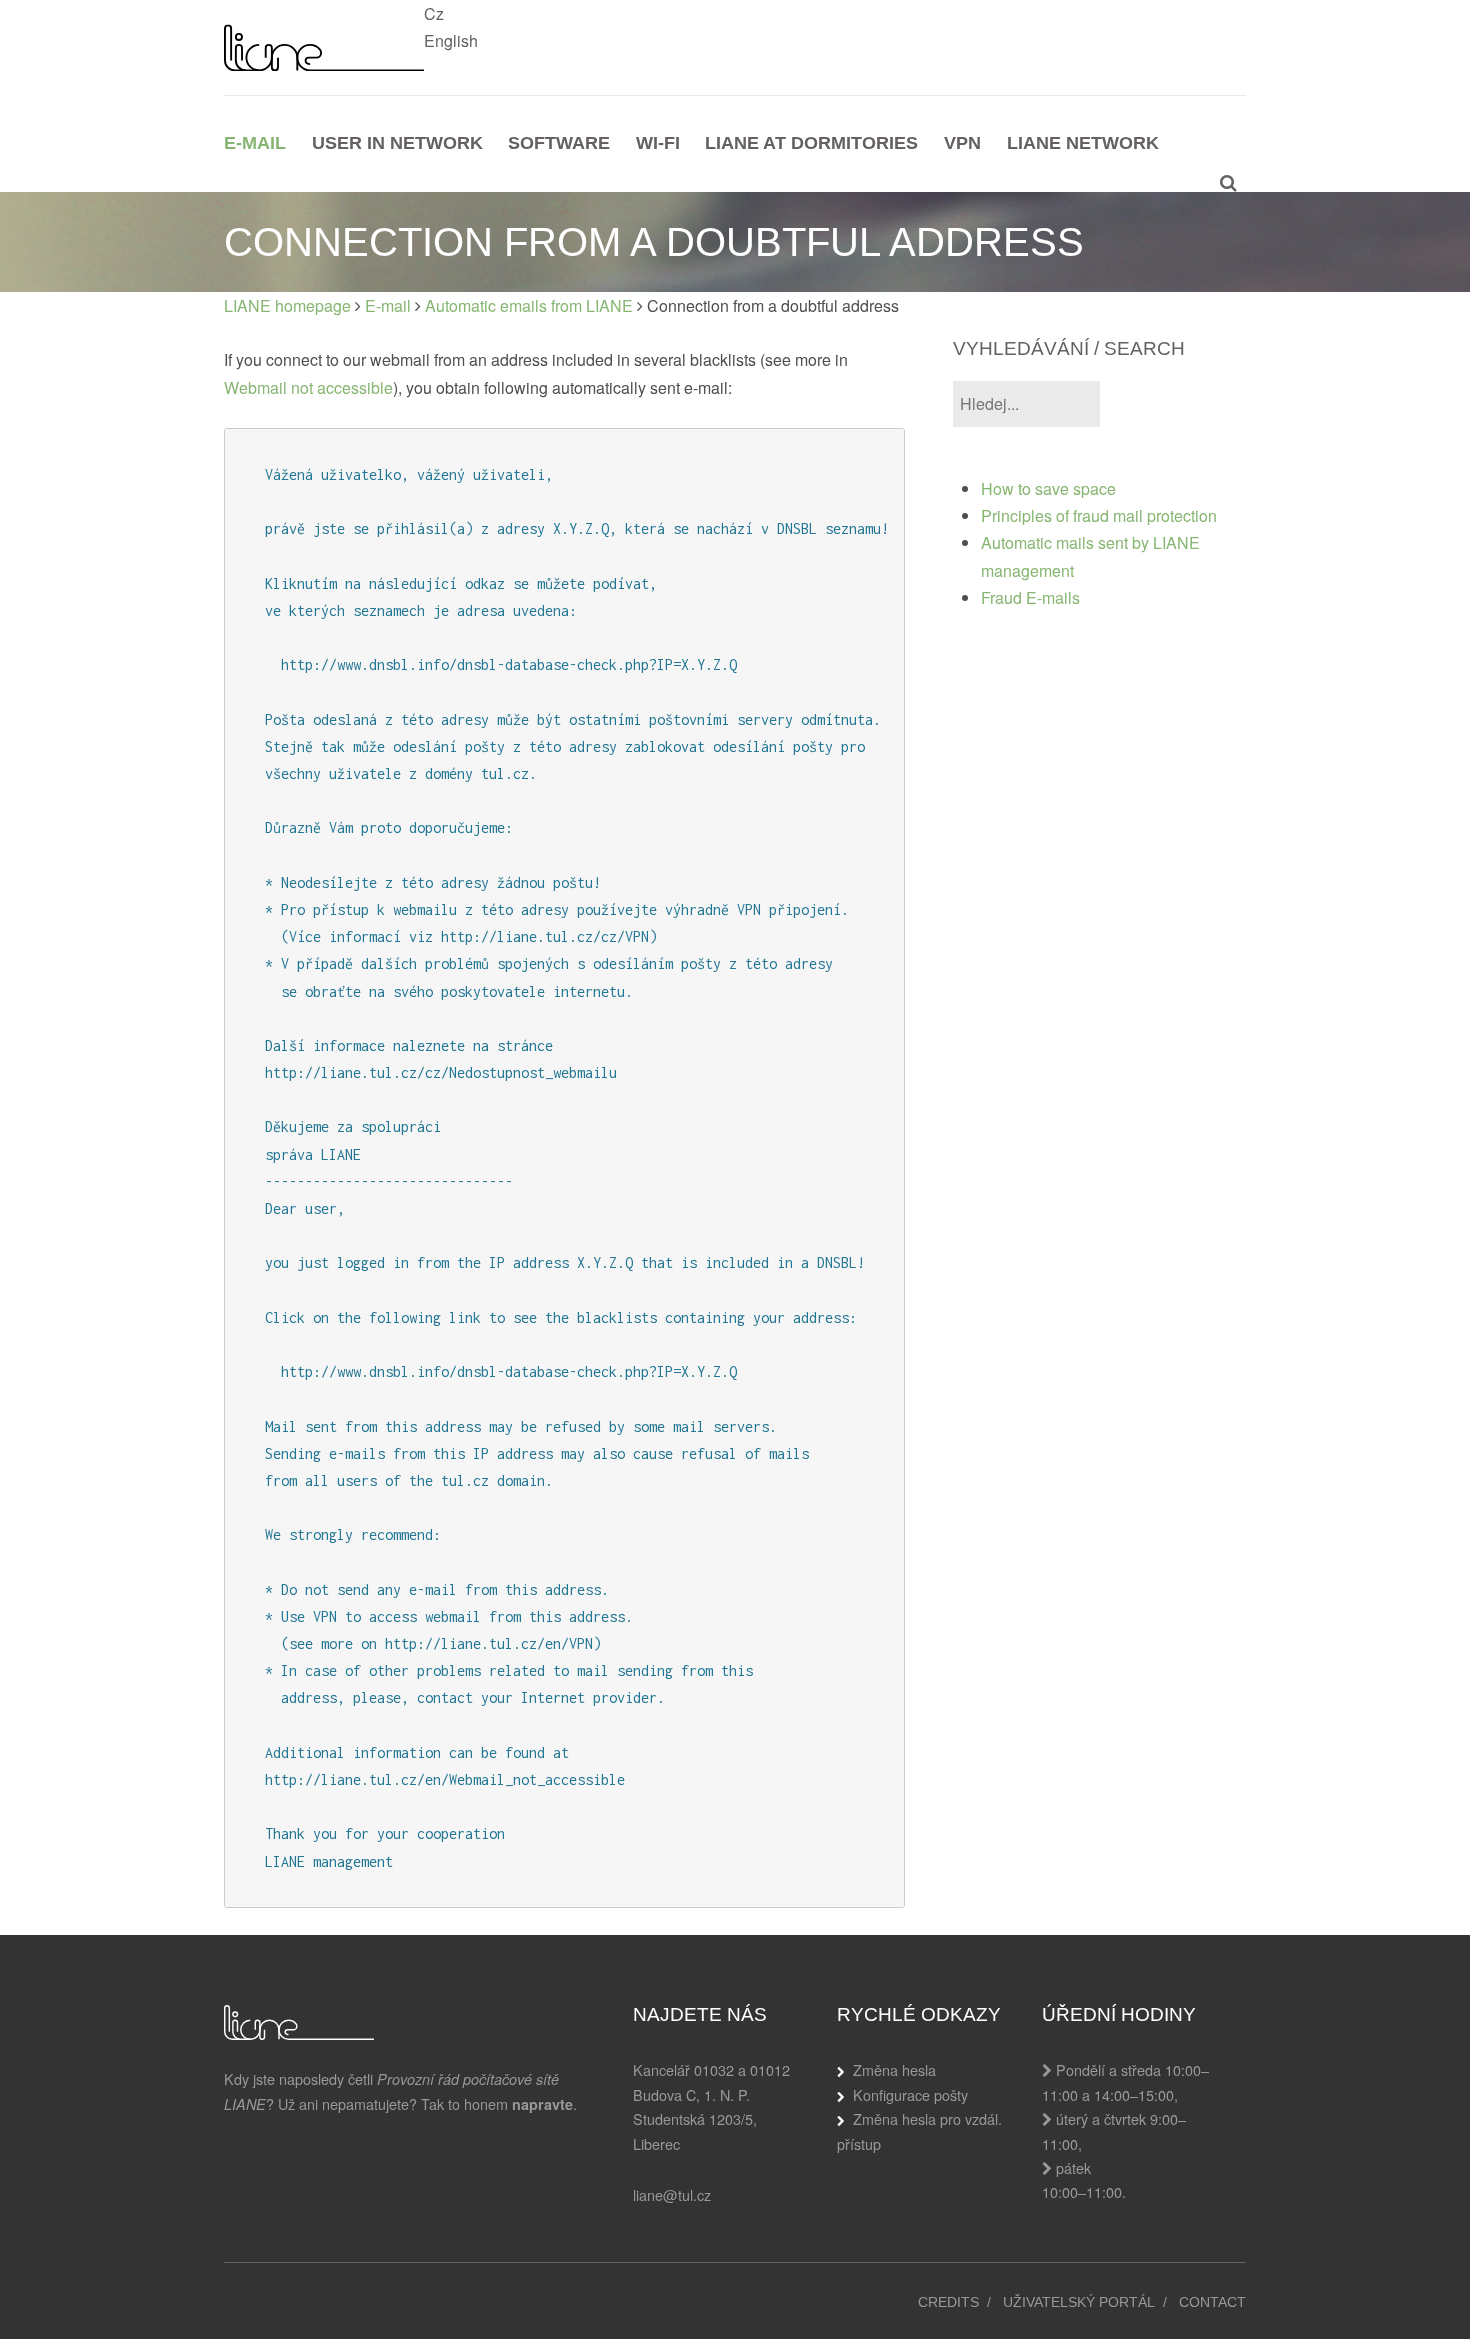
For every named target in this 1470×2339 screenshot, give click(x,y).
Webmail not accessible (308, 387)
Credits (948, 2302)
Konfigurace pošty (910, 2094)
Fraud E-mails (1030, 597)
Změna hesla (894, 2069)
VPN (962, 143)
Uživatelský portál (1079, 2302)
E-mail (255, 143)
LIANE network (1083, 143)
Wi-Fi (658, 143)
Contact (1212, 2302)
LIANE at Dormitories (811, 143)
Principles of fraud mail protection (1099, 515)
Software (559, 143)
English (451, 40)
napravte (542, 2104)
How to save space (1048, 488)
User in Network (397, 143)
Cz (434, 13)
